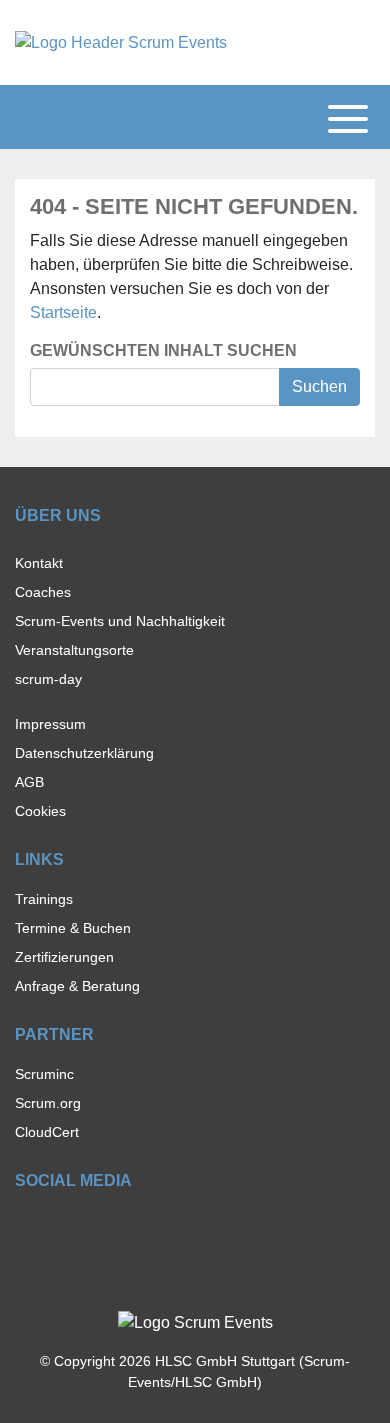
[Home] (121, 41)
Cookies (40, 811)
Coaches (43, 592)
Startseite (63, 312)
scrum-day (48, 679)
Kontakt (39, 563)
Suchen (319, 386)
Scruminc (44, 1074)
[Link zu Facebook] (24, 1227)
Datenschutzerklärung (84, 753)
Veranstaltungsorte (74, 650)
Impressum (50, 724)
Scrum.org (48, 1103)
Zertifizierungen (64, 957)
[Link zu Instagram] (59, 1227)
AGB (29, 782)
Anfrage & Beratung (77, 986)
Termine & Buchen (73, 928)
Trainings (44, 899)
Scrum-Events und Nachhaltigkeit (120, 621)
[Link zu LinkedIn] (94, 1227)
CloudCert (47, 1132)
